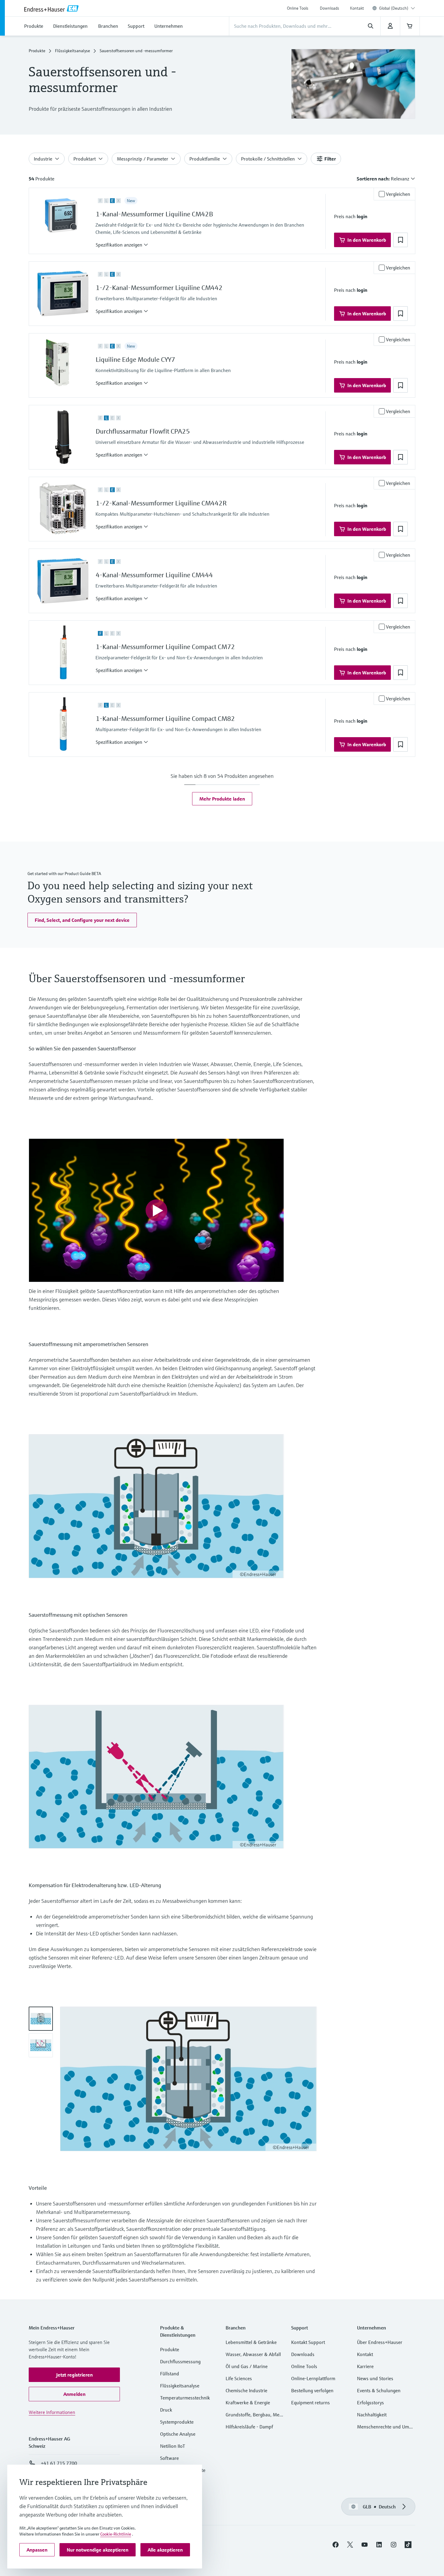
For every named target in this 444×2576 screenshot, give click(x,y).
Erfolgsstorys (370, 2402)
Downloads (330, 8)
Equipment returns (310, 2402)
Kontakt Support (308, 2342)
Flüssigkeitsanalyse (72, 51)
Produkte (37, 51)
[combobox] (397, 8)
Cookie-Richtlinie (116, 2534)
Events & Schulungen (379, 2390)
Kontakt (357, 8)
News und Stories (375, 2378)
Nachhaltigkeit (372, 2415)
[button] (122, 245)
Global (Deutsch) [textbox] (394, 8)
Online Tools (298, 8)
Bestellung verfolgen (312, 2390)
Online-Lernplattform (313, 2378)
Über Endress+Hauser (380, 2342)
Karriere (365, 2366)
